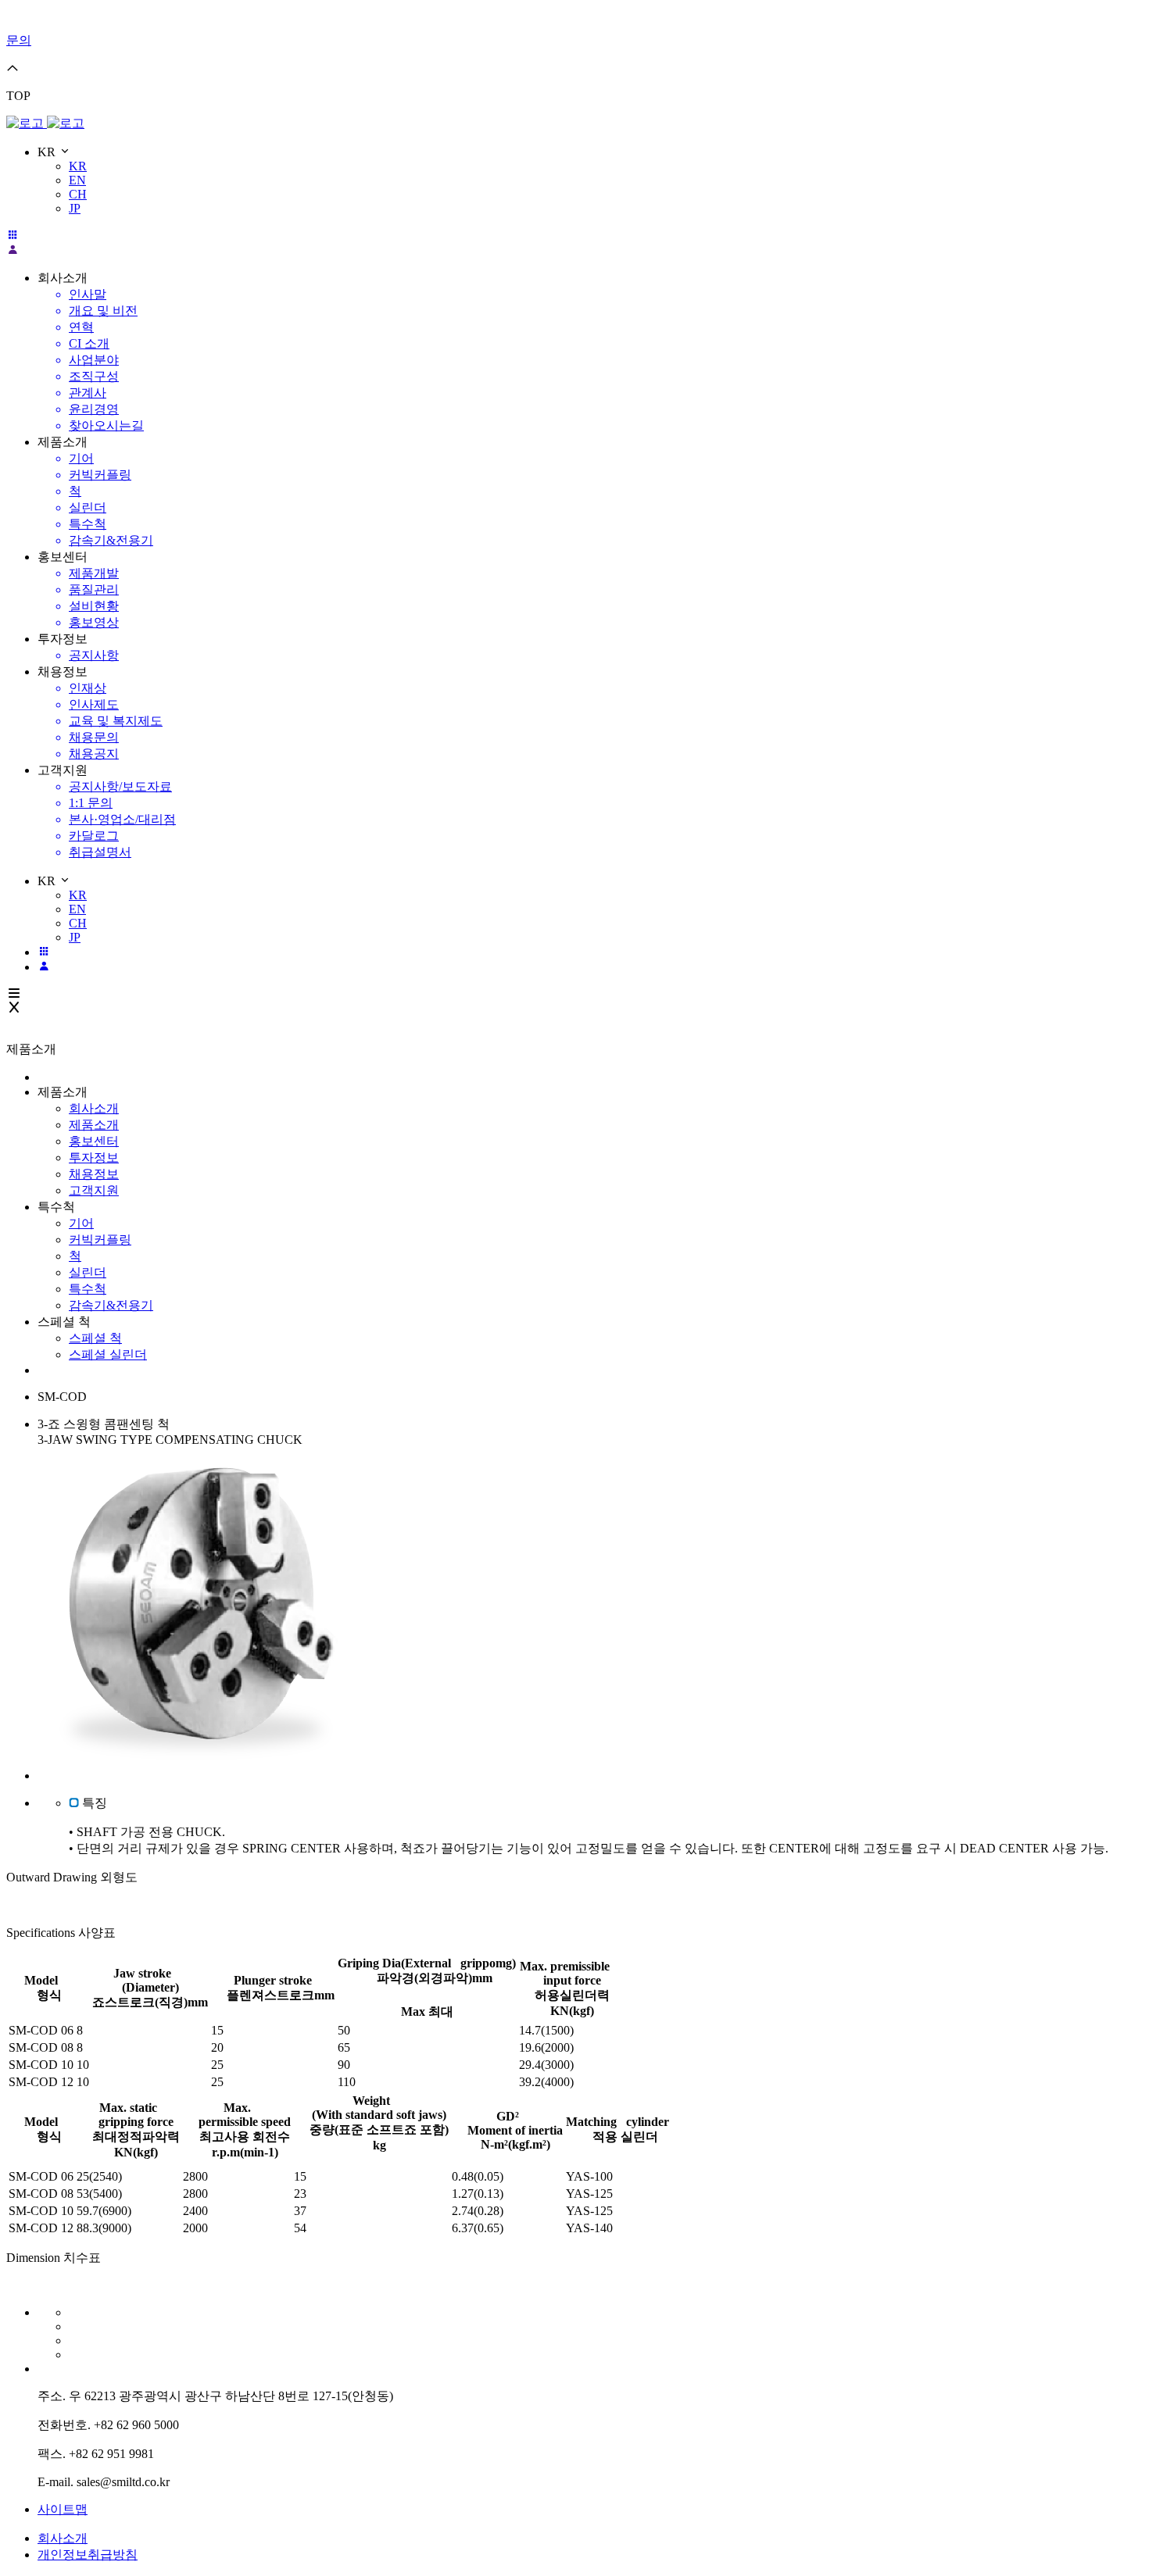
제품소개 (95, 491)
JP (75, 208)
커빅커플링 (100, 1240)
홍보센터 (78, 590)
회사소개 (91, 352)
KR (78, 166)
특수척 (88, 1289)
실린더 (88, 1272)
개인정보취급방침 (88, 2555)
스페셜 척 (95, 1338)
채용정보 (100, 713)
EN (77, 180)
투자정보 (78, 647)
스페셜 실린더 (108, 1354)
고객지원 (107, 811)
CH (78, 194)
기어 (81, 1223)
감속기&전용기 (111, 1305)
